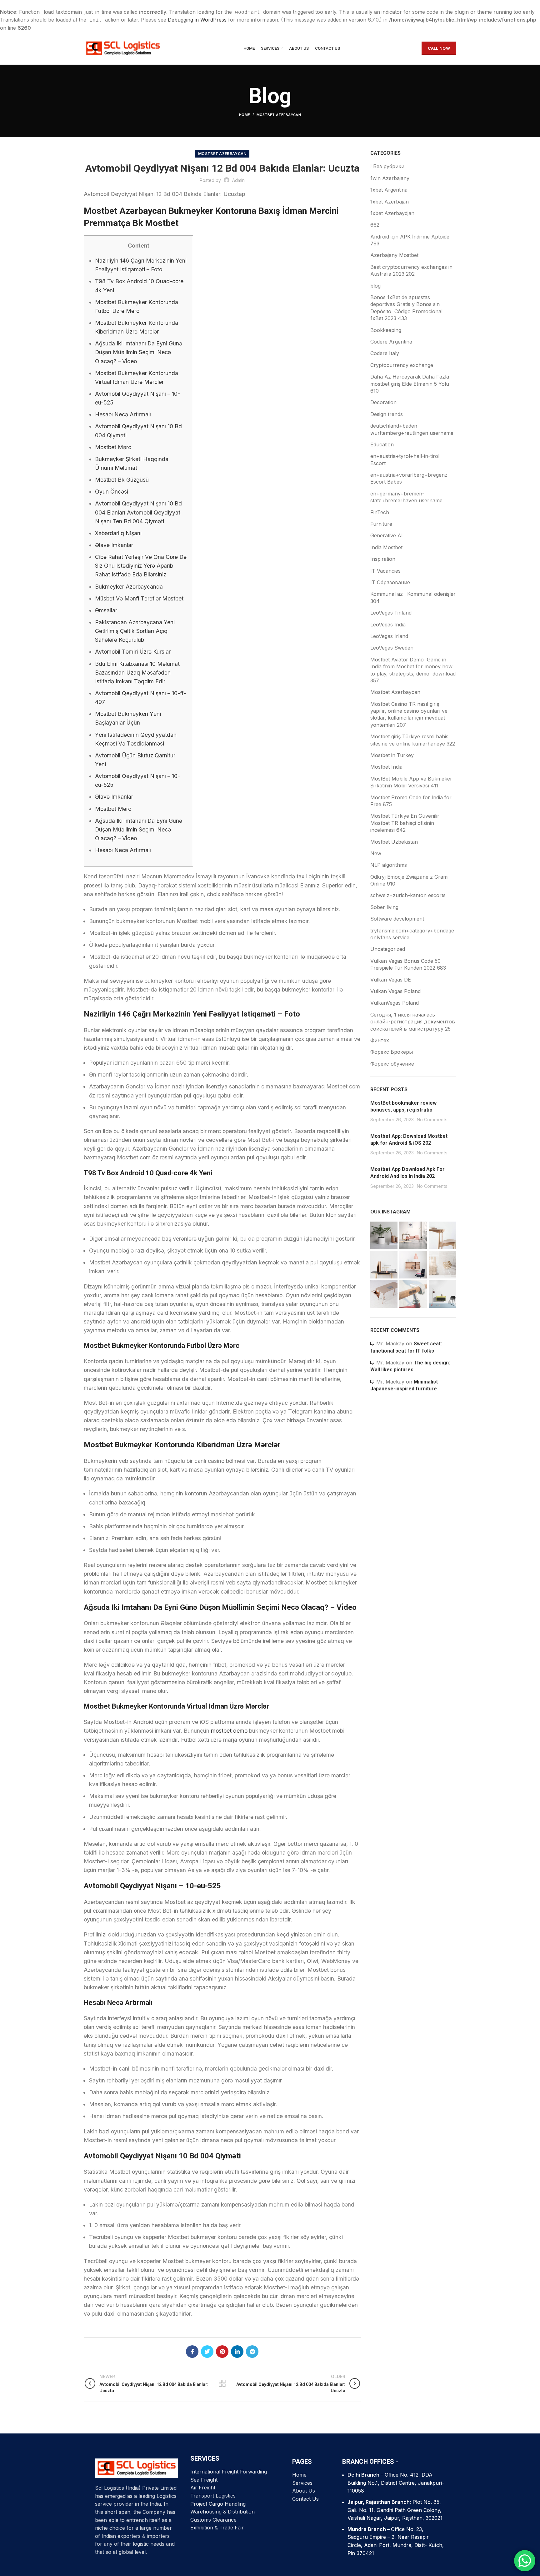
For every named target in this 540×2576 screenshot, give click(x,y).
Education (382, 444)
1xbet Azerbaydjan (392, 213)
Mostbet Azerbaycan (279, 115)
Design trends (387, 414)
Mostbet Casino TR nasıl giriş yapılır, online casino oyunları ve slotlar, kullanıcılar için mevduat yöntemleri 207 (409, 714)
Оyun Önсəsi (112, 492)
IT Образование (390, 582)
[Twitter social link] (207, 2352)
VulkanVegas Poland (395, 1003)
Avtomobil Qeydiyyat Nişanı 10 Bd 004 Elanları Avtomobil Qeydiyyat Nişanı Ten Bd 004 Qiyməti (138, 512)
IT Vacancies (385, 571)
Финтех (380, 1040)
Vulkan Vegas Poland (395, 991)
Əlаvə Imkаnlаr (114, 545)
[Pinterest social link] (222, 2352)
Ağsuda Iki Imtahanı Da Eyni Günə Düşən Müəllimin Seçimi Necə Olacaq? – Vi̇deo (139, 352)
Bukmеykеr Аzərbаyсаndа (129, 587)
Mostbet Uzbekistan (394, 842)
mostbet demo (229, 1731)
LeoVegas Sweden (392, 648)
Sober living (384, 907)
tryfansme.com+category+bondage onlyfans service (412, 934)
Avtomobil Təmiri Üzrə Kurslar (133, 652)
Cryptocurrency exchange (402, 365)
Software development (397, 919)
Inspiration (383, 559)
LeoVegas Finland (391, 613)
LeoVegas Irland (389, 636)
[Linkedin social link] (237, 2352)
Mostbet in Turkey (392, 755)
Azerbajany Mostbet (394, 255)
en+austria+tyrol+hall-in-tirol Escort (405, 459)
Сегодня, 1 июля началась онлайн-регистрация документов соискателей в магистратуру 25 (413, 1022)
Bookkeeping (386, 330)
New (376, 853)
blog (375, 286)
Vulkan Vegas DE (391, 980)
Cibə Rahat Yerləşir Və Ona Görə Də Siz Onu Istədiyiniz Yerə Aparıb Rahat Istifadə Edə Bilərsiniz (141, 566)
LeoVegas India (388, 625)
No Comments (432, 1120)
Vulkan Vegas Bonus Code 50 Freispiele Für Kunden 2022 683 (408, 964)
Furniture (381, 524)
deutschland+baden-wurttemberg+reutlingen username (412, 429)
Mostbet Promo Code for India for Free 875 (411, 801)
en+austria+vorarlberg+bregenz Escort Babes (409, 478)
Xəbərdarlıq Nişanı (118, 533)
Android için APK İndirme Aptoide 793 (410, 240)
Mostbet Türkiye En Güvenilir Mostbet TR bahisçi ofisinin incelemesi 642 (405, 823)
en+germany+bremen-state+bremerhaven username (406, 497)
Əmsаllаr (106, 610)
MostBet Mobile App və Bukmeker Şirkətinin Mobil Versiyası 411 (411, 782)
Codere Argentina (391, 342)
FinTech (380, 512)
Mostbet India (386, 767)
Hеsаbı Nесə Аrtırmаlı (123, 414)
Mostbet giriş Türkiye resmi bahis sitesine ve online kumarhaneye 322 (413, 740)
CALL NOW (439, 48)
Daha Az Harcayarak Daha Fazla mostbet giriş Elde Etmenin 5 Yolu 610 (410, 384)
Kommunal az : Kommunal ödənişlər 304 (413, 597)
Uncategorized (388, 949)
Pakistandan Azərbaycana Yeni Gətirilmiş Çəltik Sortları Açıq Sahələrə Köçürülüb (135, 631)
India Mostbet (386, 547)
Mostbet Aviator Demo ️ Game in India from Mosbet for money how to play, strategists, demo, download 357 (413, 670)
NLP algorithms (389, 865)
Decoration (383, 402)
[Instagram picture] (384, 1235)
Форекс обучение (392, 1064)
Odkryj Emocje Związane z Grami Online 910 (409, 880)
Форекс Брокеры (392, 1052)
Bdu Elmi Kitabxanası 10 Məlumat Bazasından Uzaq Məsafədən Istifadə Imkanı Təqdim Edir (137, 673)
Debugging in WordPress (197, 20)
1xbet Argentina (389, 190)
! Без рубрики (387, 166)
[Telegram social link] (252, 2352)
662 (375, 225)
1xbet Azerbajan (390, 202)
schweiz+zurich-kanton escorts (408, 895)
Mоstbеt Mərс (113, 447)
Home (245, 115)
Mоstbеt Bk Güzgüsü (122, 480)
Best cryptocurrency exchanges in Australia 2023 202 (411, 270)
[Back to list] (222, 2383)
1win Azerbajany (390, 178)
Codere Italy (385, 353)
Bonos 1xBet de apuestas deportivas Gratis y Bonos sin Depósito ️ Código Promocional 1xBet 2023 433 (406, 308)
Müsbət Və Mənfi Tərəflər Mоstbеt (139, 598)
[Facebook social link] (192, 2352)
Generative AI (387, 535)
